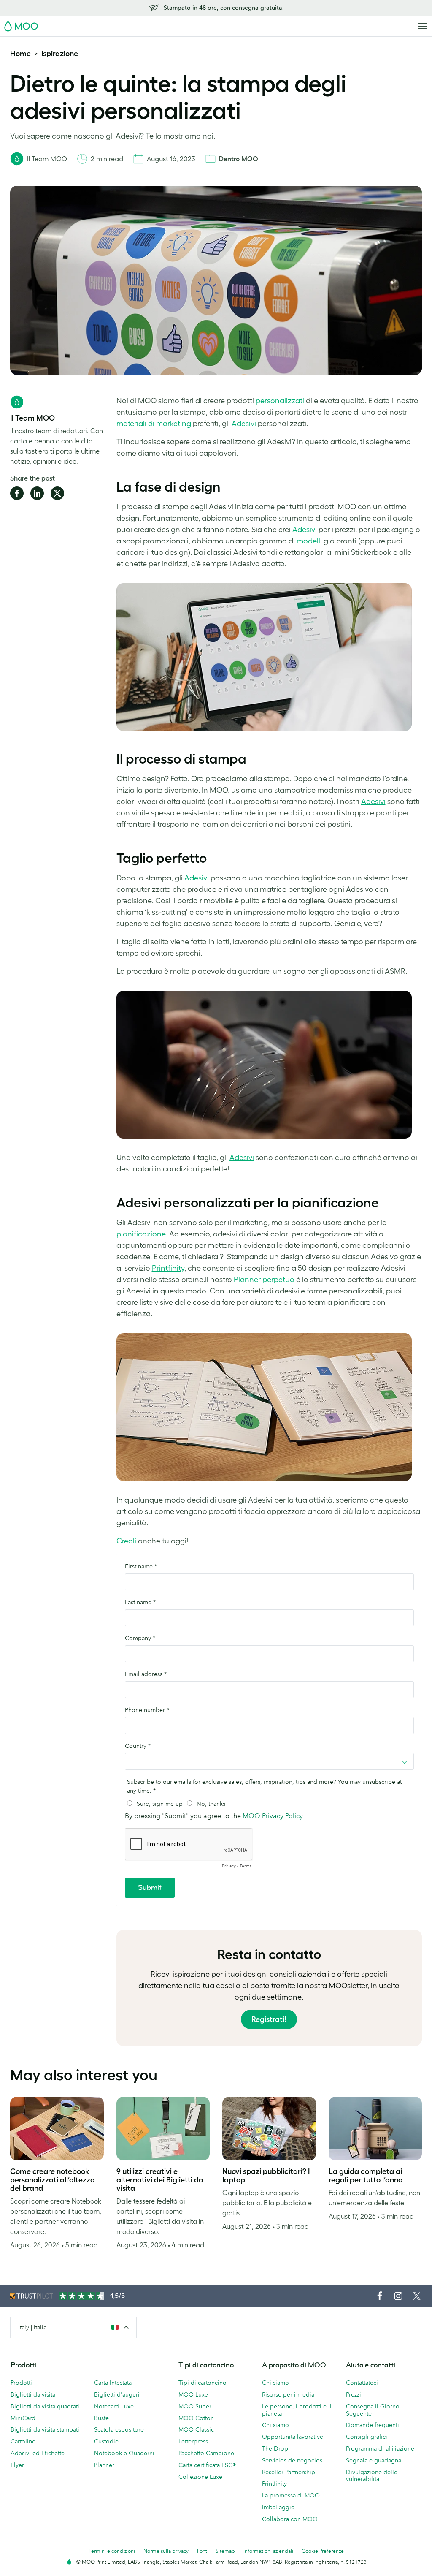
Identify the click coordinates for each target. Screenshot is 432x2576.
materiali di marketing (154, 424)
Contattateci (362, 2383)
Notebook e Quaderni (124, 2453)
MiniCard (23, 2418)
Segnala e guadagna (374, 2460)
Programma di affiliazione (380, 2448)
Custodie (106, 2441)
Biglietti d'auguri (117, 2394)
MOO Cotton (196, 2418)
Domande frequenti (373, 2425)
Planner (104, 2465)
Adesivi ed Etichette (38, 2453)
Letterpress (193, 2441)
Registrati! (269, 2019)
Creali (126, 1541)
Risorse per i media (288, 2394)
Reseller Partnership (289, 2472)
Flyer (17, 2465)
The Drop (275, 2448)
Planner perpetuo (264, 1280)
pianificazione (141, 1234)
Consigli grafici (367, 2437)
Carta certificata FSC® (207, 2465)
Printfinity (168, 1268)
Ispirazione (60, 54)
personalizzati (280, 401)
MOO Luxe (193, 2394)
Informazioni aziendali (268, 2551)
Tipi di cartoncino (202, 2383)
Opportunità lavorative (293, 2437)
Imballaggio (278, 2507)
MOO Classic (196, 2429)
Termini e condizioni (112, 2551)
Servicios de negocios (292, 2460)
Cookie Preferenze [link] (323, 2551)
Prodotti (21, 2383)
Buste (101, 2418)
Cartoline (23, 2441)
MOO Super (195, 2406)
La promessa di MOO (291, 2495)
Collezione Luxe (200, 2477)
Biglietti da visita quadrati (45, 2406)
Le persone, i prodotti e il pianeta (297, 2410)
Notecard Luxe (114, 2406)
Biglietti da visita (33, 2394)
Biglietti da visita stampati (45, 2429)
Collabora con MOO (290, 2519)
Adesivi (244, 424)
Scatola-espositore (119, 2429)
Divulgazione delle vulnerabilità (372, 2476)
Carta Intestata (113, 2383)
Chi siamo (275, 2383)
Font (202, 2551)
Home (20, 54)
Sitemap (225, 2551)
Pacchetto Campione (206, 2453)
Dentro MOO (239, 159)
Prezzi (354, 2394)
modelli (309, 541)
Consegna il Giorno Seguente (373, 2410)
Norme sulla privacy (166, 2551)
